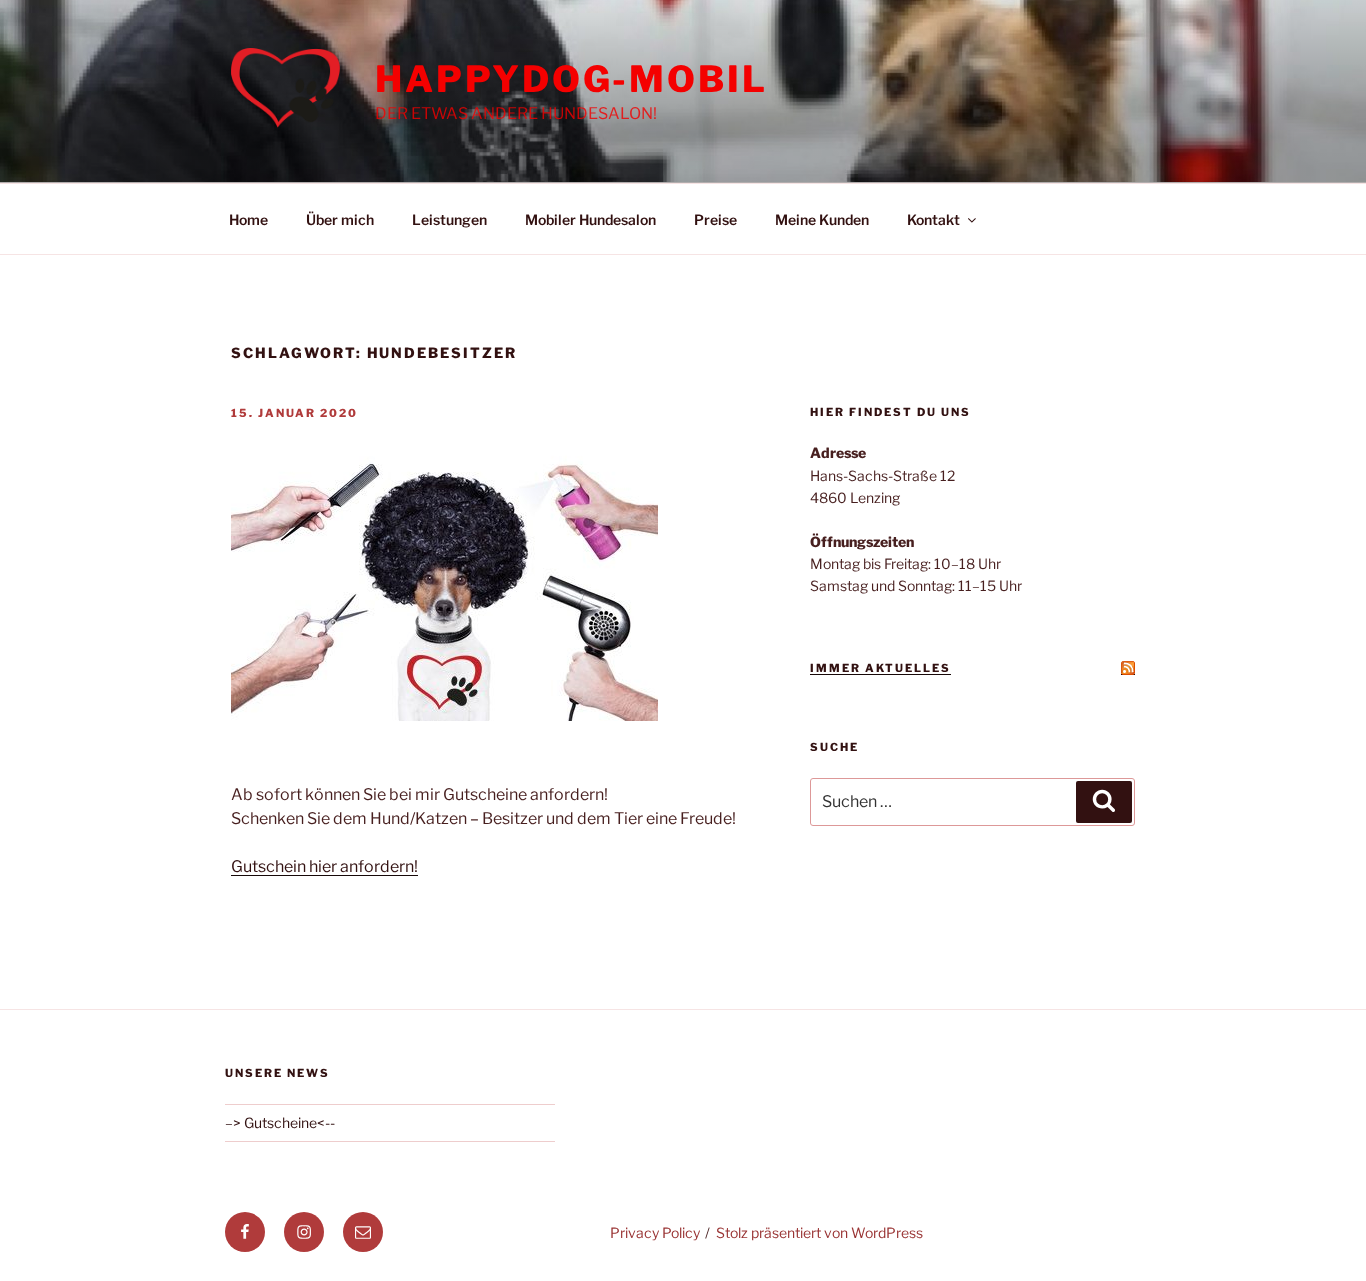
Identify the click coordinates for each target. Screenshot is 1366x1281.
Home (248, 219)
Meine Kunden (822, 219)
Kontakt (933, 219)
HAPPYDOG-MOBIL (571, 79)
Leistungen (449, 219)
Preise (715, 219)
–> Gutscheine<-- (280, 1122)
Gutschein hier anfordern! (324, 866)
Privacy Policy (655, 1232)
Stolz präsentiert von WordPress (819, 1232)
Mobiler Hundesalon (590, 219)
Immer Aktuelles (880, 668)
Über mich (340, 219)
